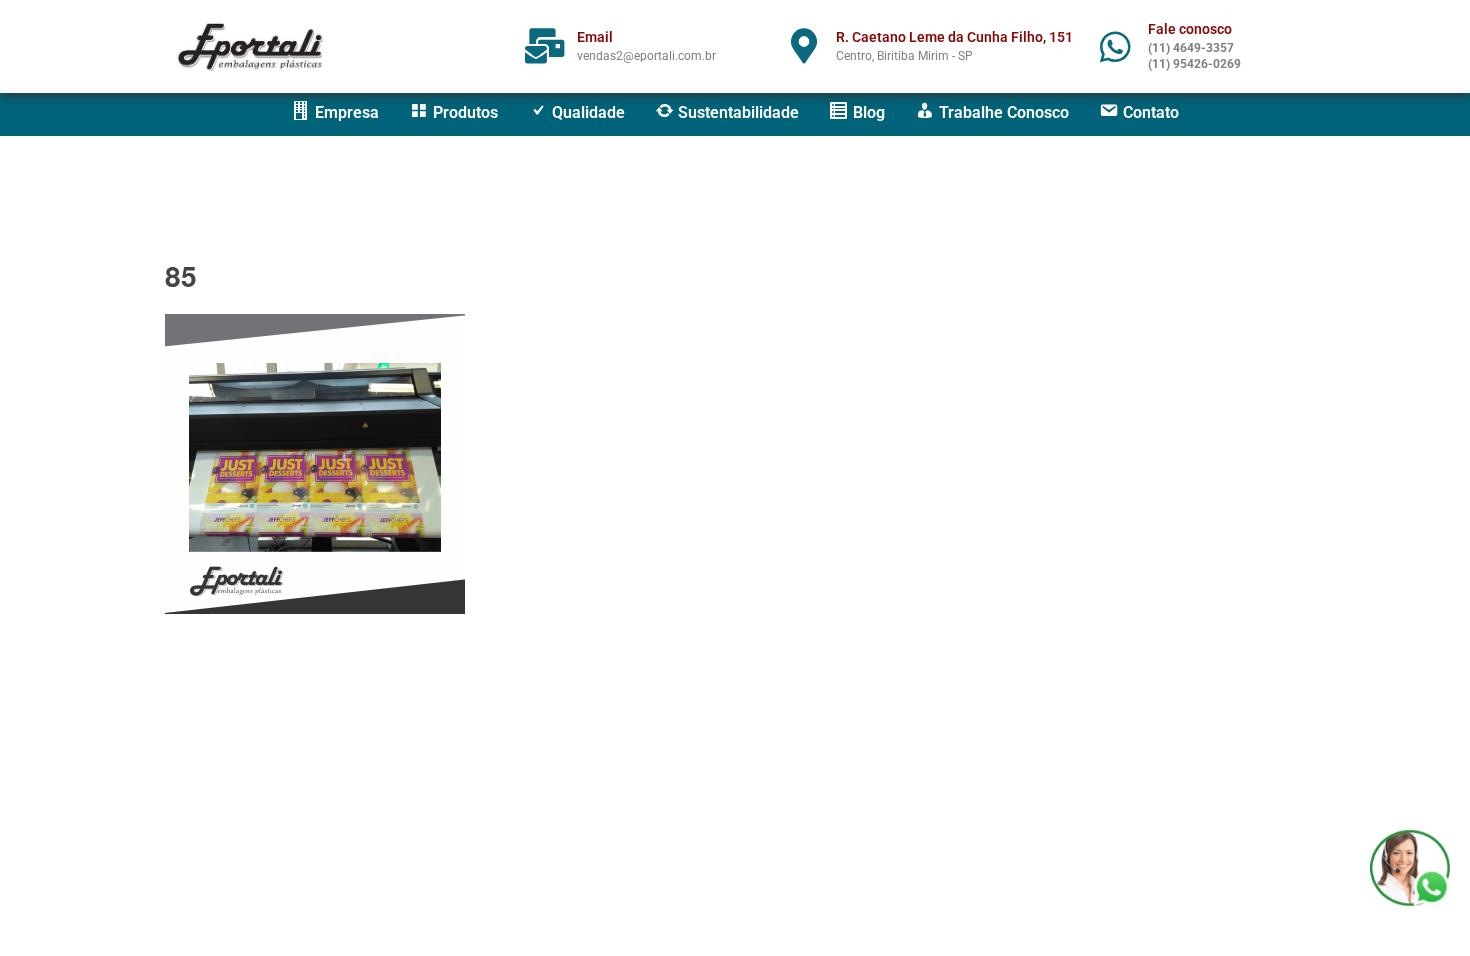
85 (181, 275)
